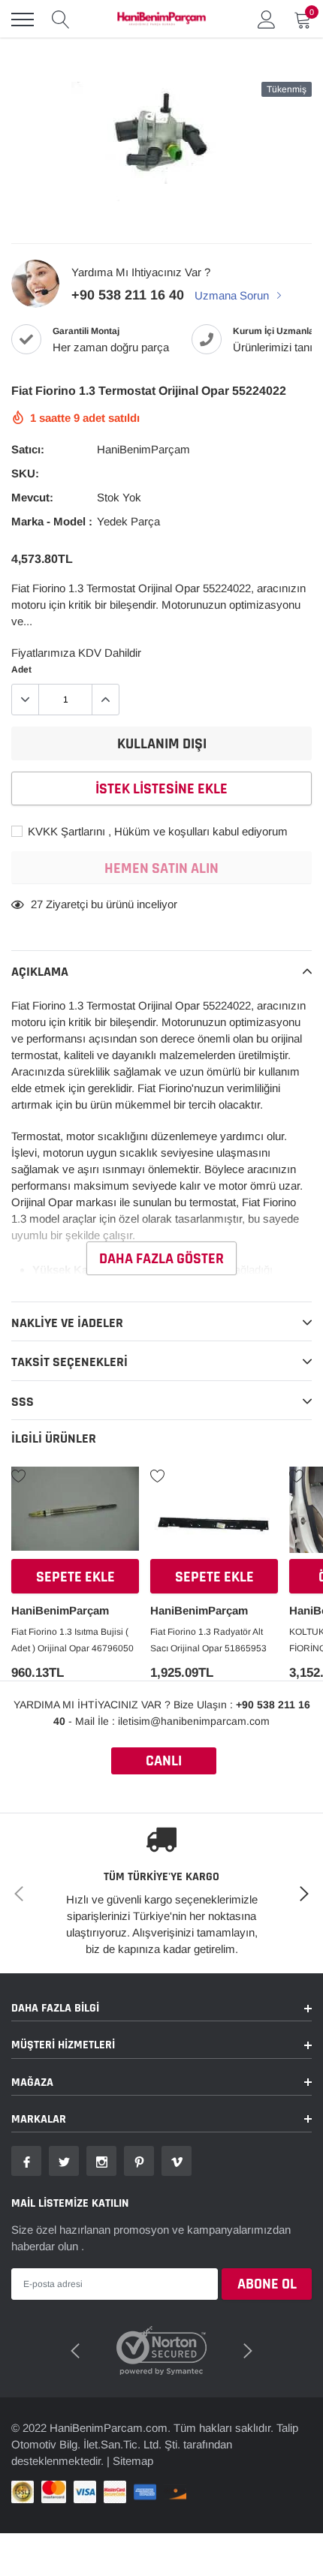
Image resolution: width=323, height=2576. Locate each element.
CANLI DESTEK (164, 1763)
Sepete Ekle (75, 1577)
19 (37, 904)
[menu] (23, 20)
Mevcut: (32, 497)
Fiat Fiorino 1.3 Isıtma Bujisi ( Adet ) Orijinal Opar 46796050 (72, 1640)
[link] (75, 1515)
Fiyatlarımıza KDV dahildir (76, 653)
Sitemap (133, 2461)
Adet (21, 670)
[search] (61, 20)
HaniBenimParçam (143, 449)
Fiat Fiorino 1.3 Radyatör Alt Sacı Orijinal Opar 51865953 (208, 1640)
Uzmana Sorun (233, 295)
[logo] (161, 20)
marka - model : (52, 521)
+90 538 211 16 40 (128, 295)
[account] (267, 19)
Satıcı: (28, 449)
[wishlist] (19, 1475)
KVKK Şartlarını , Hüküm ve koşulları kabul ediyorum (156, 831)
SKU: (25, 473)
